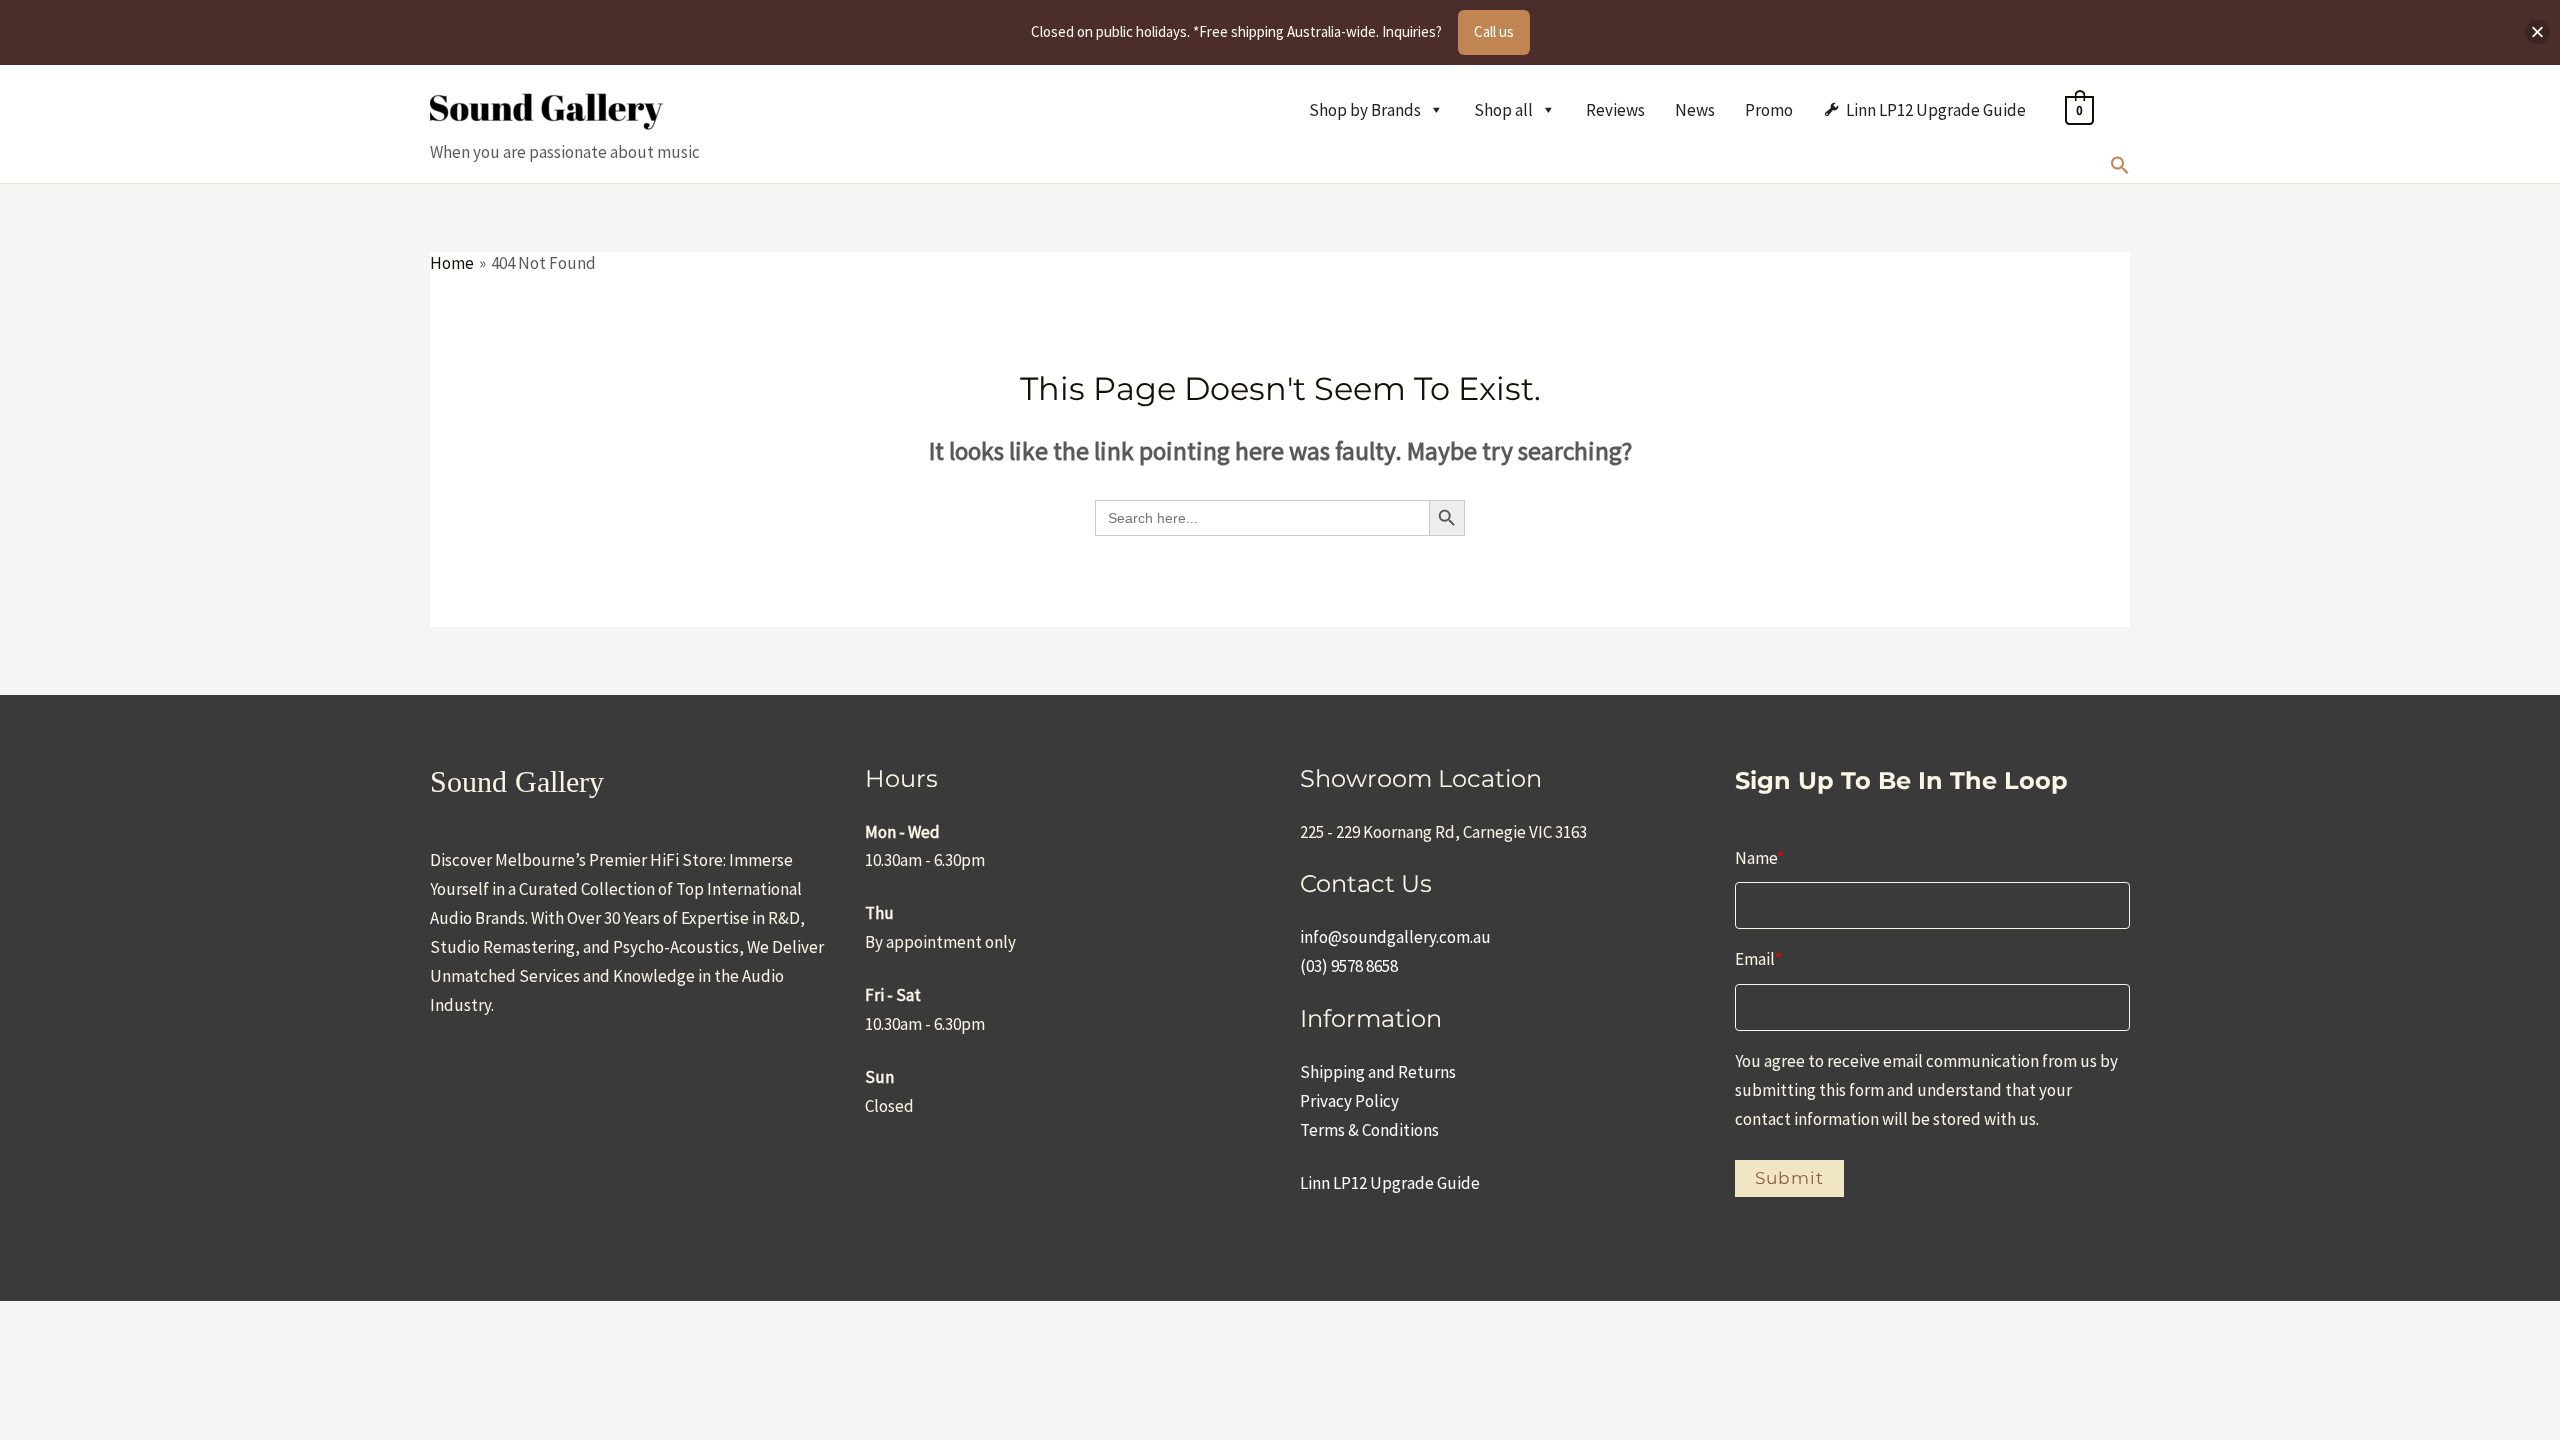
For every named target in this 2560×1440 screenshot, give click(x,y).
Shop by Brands (1365, 110)
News (1695, 110)
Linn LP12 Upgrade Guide (1936, 110)
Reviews (1615, 110)
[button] (2120, 169)
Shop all (1503, 110)
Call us (1494, 31)
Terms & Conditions (1369, 1130)
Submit (1789, 1178)
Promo (1769, 110)
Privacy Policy (1349, 1101)
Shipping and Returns (1378, 1072)
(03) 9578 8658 (1349, 966)
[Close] (2537, 32)
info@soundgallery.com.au (1395, 937)
